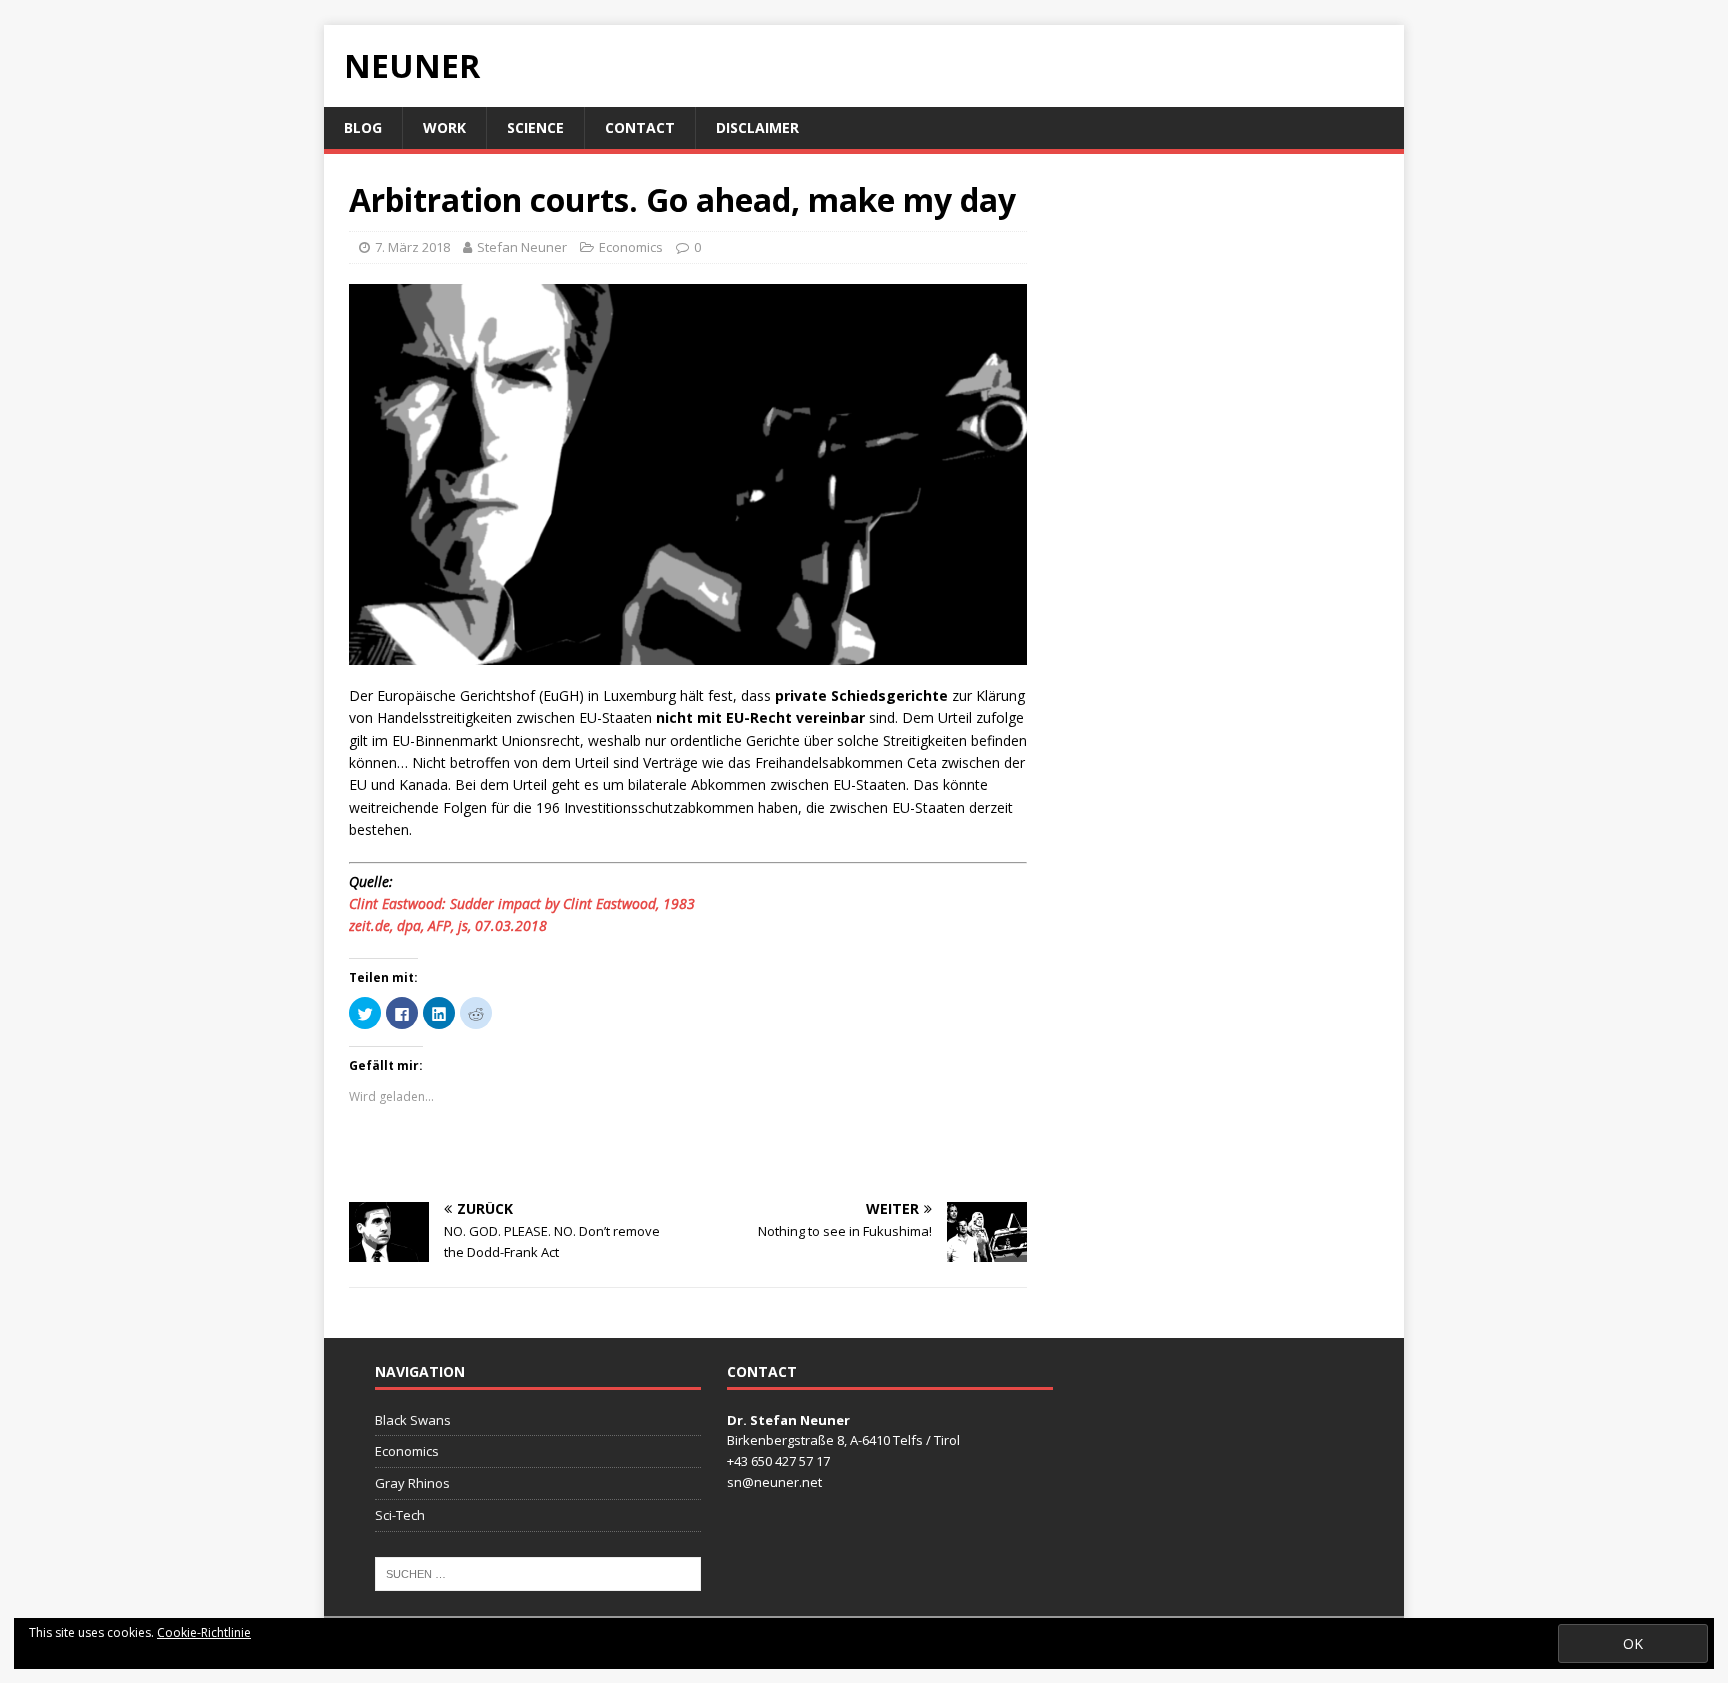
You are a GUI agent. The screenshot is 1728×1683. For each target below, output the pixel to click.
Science (535, 127)
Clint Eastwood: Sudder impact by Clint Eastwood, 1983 (522, 903)
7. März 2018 (412, 247)
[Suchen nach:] (538, 1572)
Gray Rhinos (412, 1483)
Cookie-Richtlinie (204, 1632)
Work (444, 127)
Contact (640, 127)
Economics (631, 247)
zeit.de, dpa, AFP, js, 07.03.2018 (448, 925)
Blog (363, 127)
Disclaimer (757, 127)
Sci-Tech (400, 1515)
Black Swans (413, 1420)
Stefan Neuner (522, 247)
